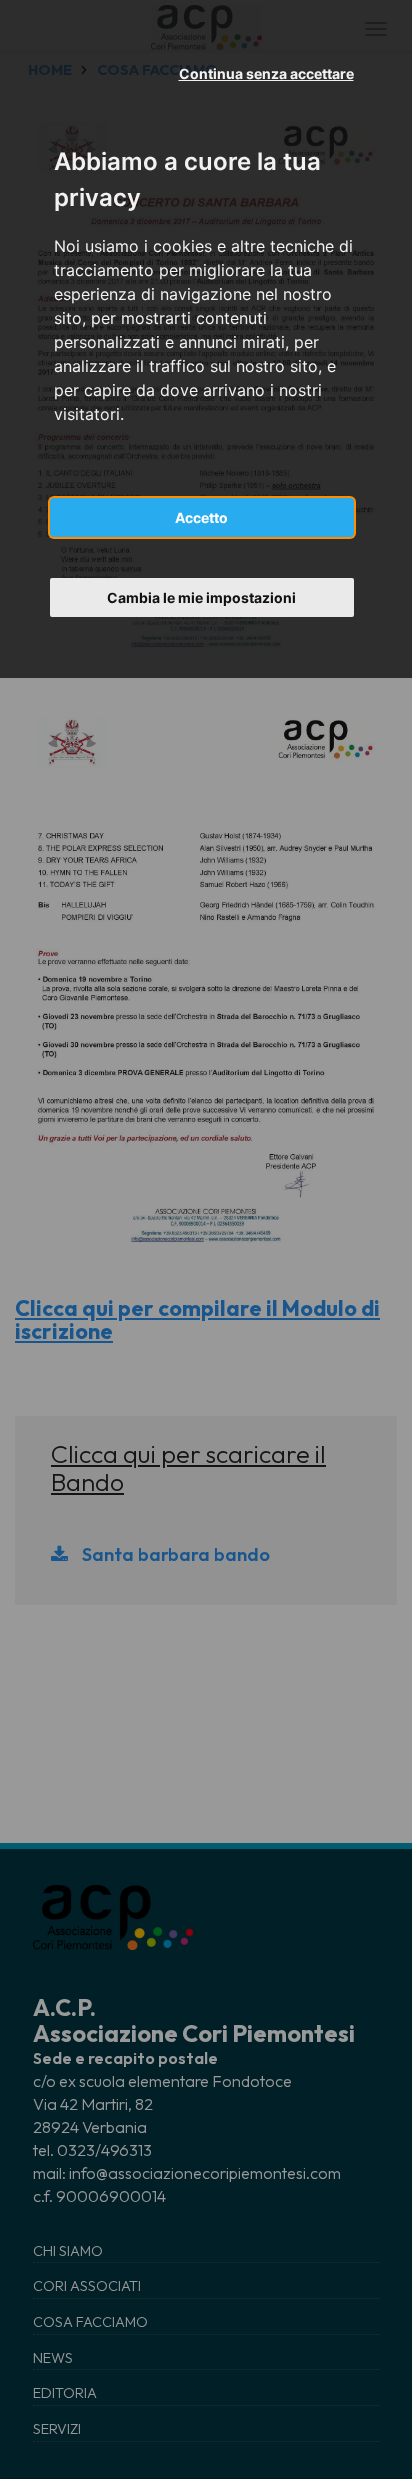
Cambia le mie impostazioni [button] (201, 597)
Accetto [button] (201, 517)
